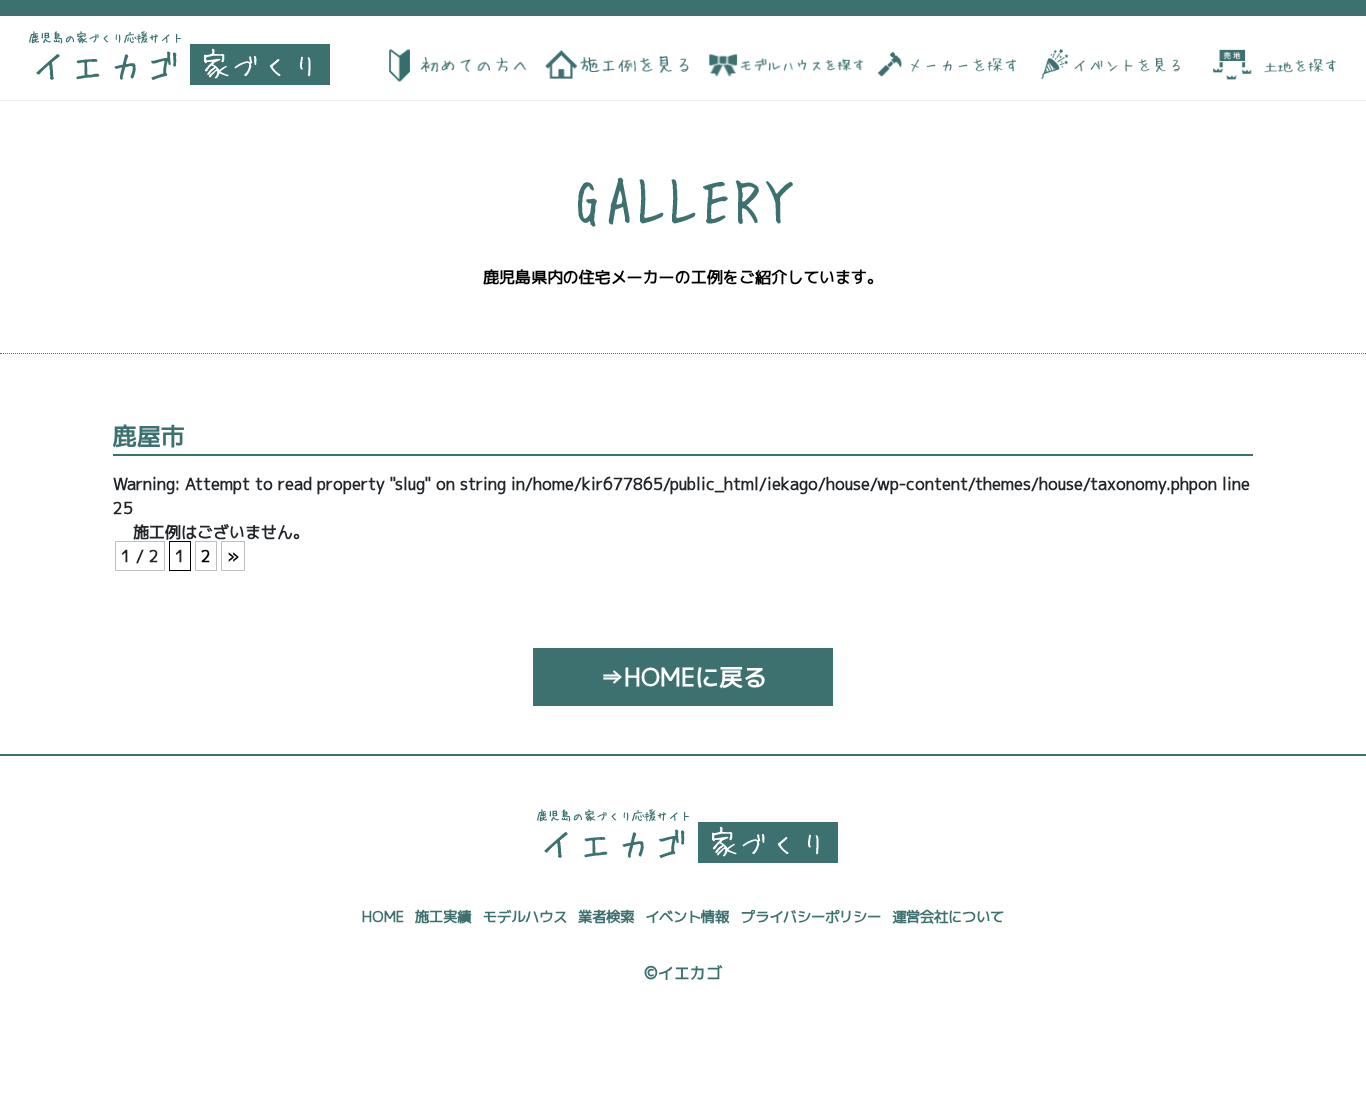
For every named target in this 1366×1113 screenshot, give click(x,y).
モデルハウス (525, 917)
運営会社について (948, 917)
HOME (383, 917)
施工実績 (443, 917)
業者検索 (606, 917)
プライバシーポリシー (811, 917)
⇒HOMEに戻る (683, 677)
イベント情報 (687, 917)
